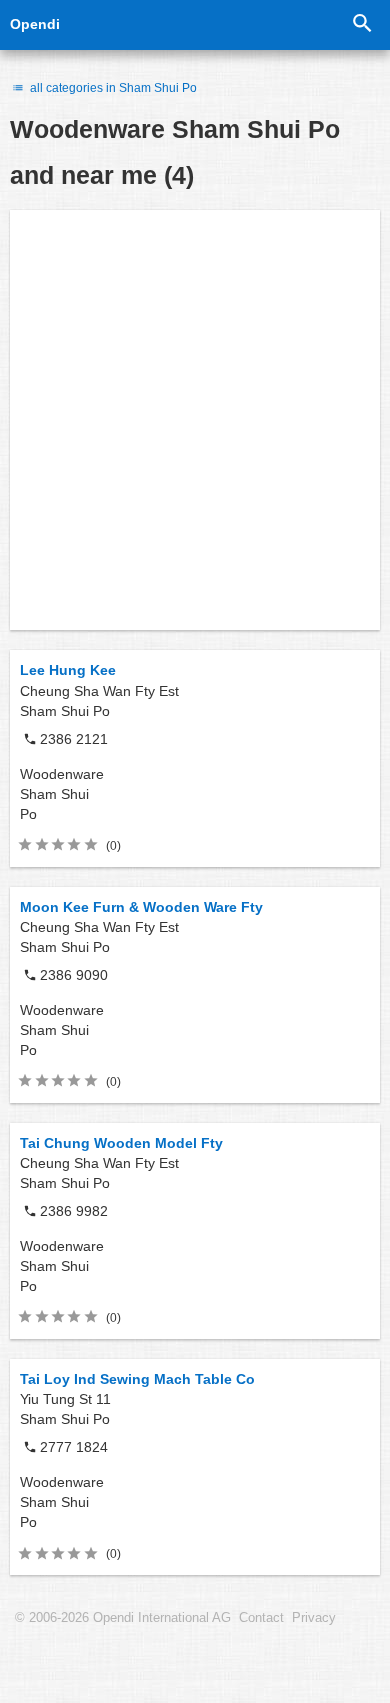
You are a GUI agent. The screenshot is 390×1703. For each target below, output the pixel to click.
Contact (261, 1618)
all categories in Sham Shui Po (112, 88)
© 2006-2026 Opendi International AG (123, 1618)
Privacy (314, 1618)
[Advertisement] (195, 420)
